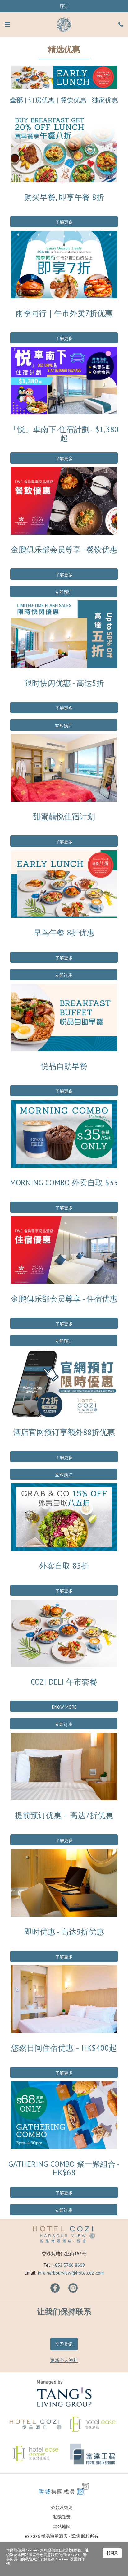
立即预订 (64, 592)
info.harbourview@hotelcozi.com (71, 2273)
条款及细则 (62, 2507)
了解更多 (64, 222)
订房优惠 (42, 100)
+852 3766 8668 (69, 2265)
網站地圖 (62, 2527)
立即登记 (64, 2344)
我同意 (112, 2553)
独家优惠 (105, 100)
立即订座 (64, 975)
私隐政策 (62, 2517)
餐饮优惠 (73, 100)
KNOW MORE (64, 1707)
